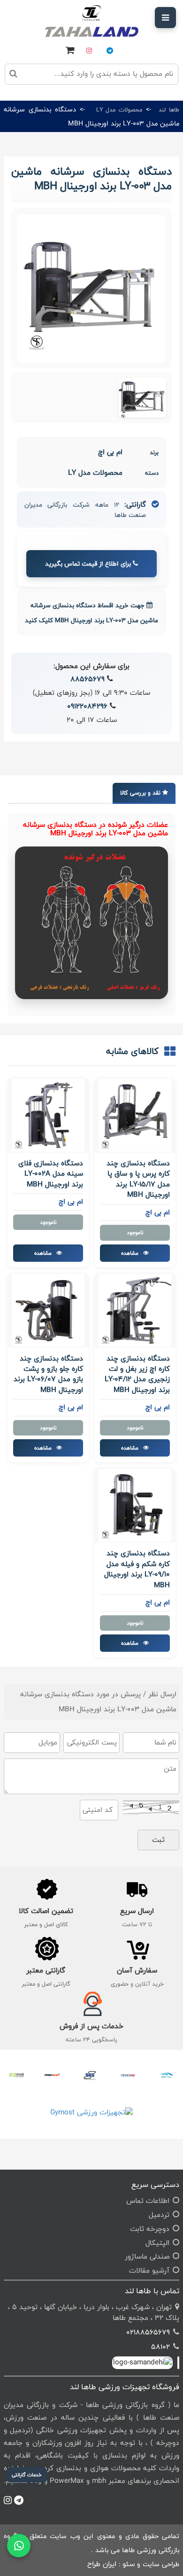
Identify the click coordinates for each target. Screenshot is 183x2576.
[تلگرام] (110, 51)
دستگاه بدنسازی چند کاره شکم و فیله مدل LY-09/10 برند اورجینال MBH (137, 1569)
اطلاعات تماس (148, 2201)
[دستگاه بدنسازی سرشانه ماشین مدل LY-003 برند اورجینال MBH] (142, 398)
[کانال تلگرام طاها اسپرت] (25, 13)
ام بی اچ (110, 452)
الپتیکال (157, 2243)
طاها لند (169, 110)
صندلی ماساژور (147, 2256)
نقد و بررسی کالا (141, 793)
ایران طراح (102, 2564)
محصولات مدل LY (119, 110)
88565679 (88, 679)
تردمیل (159, 2215)
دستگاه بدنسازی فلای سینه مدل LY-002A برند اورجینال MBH (51, 1174)
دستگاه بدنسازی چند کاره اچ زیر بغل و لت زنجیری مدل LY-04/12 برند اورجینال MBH (137, 1375)
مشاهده (131, 1253)
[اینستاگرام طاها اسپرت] (9, 13)
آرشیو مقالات (149, 2271)
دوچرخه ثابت (150, 2229)
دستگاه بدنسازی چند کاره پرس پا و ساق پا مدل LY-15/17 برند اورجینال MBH (138, 1179)
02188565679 (148, 2332)
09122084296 (87, 706)
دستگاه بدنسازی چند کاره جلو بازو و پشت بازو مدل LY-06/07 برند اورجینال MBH (48, 1375)
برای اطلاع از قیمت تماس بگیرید (89, 564)
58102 (160, 2347)
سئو (129, 2564)
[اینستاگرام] (89, 51)
